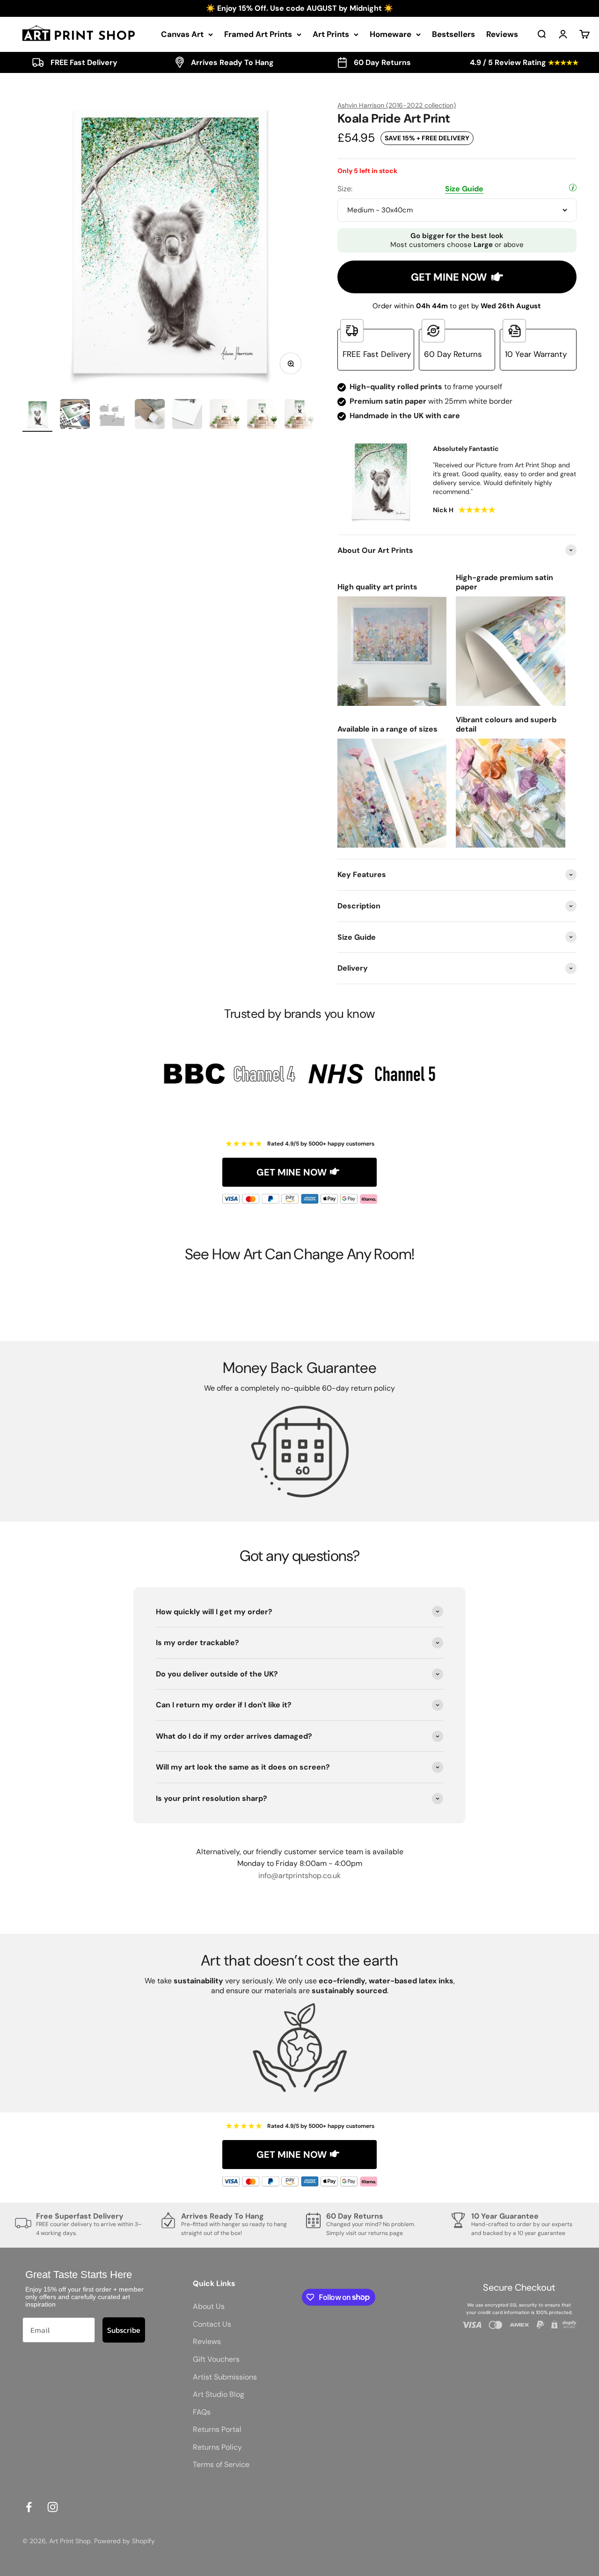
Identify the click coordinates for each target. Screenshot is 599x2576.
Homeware (391, 34)
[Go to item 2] (75, 415)
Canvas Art (182, 34)
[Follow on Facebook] (29, 2507)
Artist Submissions (225, 2377)
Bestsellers (453, 34)
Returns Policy (217, 2447)
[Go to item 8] (299, 415)
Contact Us (212, 2324)
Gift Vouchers (216, 2359)
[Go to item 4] (150, 415)
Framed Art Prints (258, 34)
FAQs (202, 2412)
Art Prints (331, 34)
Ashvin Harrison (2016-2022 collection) (397, 105)
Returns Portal (217, 2429)
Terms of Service (221, 2464)
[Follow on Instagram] (53, 2507)
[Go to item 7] (262, 415)
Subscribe (124, 2330)
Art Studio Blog (219, 2394)
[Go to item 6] (225, 415)
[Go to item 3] (112, 415)
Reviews (502, 34)
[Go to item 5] (187, 415)
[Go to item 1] (37, 415)
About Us (209, 2306)
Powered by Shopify (124, 2541)
